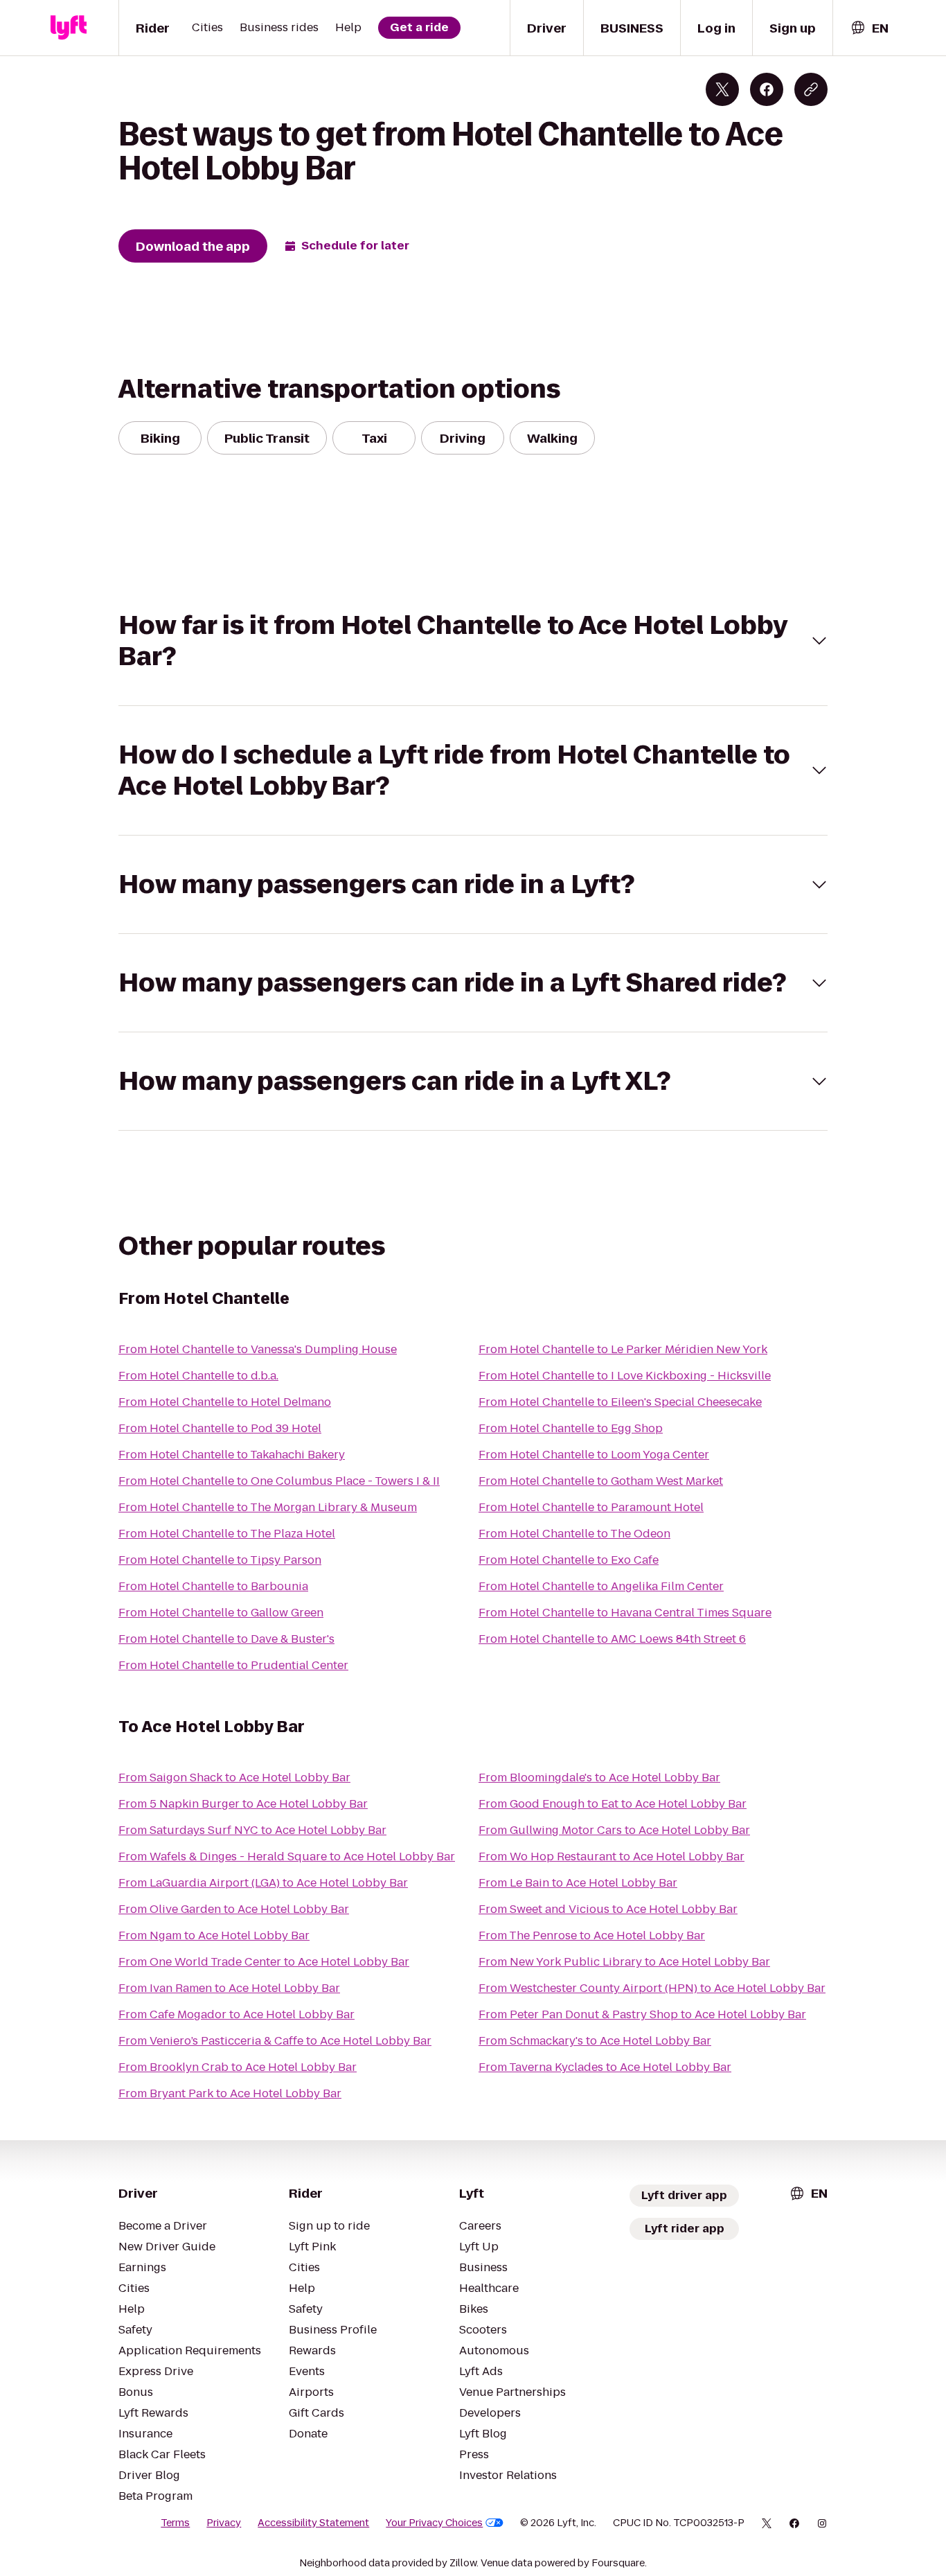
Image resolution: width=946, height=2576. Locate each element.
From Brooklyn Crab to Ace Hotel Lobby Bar (238, 2067)
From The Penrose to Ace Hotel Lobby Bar (592, 1935)
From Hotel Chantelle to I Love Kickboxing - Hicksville (625, 1376)
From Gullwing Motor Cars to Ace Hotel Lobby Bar (614, 1830)
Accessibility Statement (313, 2523)
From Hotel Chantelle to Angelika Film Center (601, 1586)
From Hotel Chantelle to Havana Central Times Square (625, 1613)
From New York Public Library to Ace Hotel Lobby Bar (624, 1962)
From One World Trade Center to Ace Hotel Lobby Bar (264, 1962)
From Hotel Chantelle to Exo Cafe (569, 1560)
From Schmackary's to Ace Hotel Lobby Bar (595, 2041)
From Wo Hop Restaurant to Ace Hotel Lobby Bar (612, 1856)
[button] (473, 641)
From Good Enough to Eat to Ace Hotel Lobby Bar (613, 1804)
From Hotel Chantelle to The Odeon (574, 1534)
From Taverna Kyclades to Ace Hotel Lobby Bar (605, 2067)
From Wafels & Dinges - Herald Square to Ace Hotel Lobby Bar (287, 1856)
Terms (175, 2523)
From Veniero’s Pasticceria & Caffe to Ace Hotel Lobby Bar (275, 2041)
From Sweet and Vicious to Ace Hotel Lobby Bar (608, 1909)
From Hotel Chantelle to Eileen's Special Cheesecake (620, 1402)
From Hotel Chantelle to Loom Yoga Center (594, 1455)
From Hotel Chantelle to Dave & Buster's (226, 1639)
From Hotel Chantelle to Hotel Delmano (225, 1402)
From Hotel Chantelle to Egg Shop (571, 1428)
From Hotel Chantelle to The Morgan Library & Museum (268, 1507)
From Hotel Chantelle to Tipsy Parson (220, 1560)
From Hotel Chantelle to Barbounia (213, 1586)
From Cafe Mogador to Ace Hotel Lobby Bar (237, 2014)
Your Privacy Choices (434, 2523)
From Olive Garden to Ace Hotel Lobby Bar (234, 1909)
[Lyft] (69, 28)
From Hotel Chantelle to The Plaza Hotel (227, 1534)
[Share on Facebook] (767, 89)
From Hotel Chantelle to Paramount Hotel (591, 1507)
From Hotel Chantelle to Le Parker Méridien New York (623, 1349)
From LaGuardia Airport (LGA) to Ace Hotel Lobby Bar (263, 1883)
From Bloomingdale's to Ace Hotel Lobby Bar (599, 1777)
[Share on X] (722, 89)
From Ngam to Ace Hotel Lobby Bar (214, 1935)
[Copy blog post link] (811, 89)
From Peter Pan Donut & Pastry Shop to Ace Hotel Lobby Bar (642, 2014)
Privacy (224, 2523)
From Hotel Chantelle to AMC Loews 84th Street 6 (612, 1639)
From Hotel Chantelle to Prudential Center (233, 1665)
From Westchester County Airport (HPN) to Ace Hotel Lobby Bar (652, 1988)
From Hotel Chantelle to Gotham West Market (601, 1481)
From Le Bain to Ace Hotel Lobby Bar (578, 1883)
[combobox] (869, 28)
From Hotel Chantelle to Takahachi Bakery (232, 1455)
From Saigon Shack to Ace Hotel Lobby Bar (234, 1777)
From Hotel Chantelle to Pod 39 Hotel (220, 1428)
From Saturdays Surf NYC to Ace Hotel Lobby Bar (252, 1830)
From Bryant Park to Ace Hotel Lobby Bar (230, 2093)
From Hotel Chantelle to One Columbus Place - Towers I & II (279, 1481)
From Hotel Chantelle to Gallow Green (221, 1613)
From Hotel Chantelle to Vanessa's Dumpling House (258, 1349)
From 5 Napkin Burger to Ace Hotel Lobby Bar (243, 1804)
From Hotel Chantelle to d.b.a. (198, 1376)
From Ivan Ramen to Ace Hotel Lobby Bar (229, 1988)
